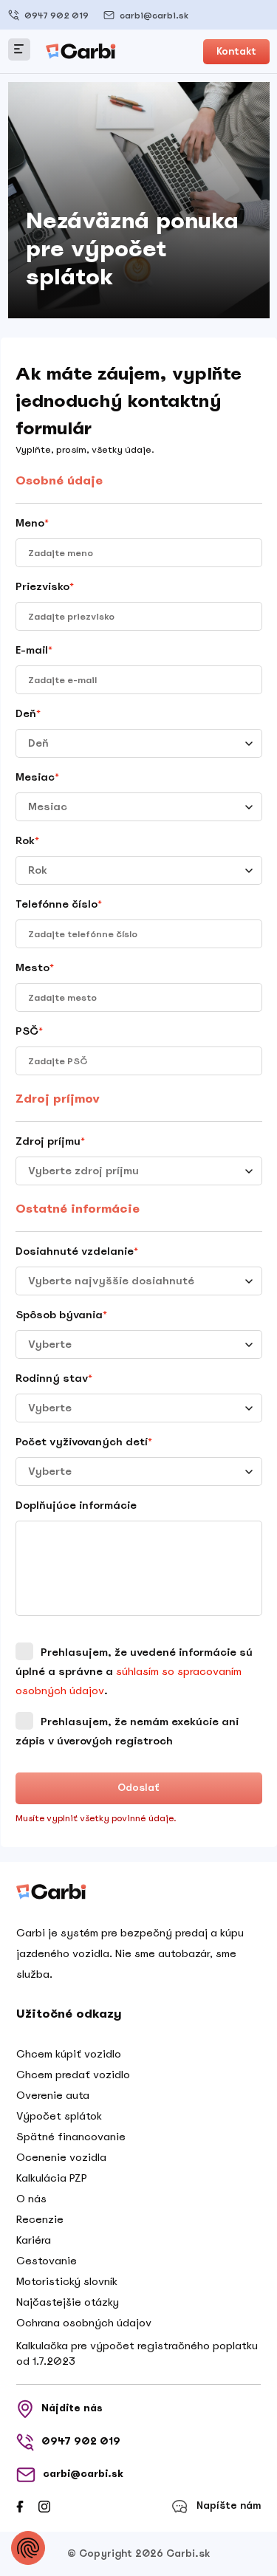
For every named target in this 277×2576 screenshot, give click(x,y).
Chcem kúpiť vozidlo (69, 2054)
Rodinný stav (54, 1378)
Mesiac (37, 777)
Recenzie (40, 2219)
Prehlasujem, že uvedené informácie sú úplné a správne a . (134, 1671)
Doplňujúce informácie (76, 1505)
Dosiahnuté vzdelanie (77, 1251)
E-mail (34, 650)
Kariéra (34, 2240)
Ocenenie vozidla (61, 2157)
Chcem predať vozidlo (73, 2075)
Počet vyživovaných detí (84, 1442)
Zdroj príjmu (50, 1141)
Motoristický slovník (67, 2281)
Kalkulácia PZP (52, 2178)
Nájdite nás (72, 2408)
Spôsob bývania (61, 1315)
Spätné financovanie (71, 2137)
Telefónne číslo (59, 904)
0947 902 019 (57, 16)
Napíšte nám (229, 2505)
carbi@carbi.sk (154, 16)
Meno (32, 523)
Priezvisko (45, 586)
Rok (27, 840)
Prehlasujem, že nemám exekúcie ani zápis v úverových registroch (127, 1731)
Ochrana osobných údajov (84, 2323)
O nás (31, 2199)
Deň (28, 713)
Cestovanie (47, 2261)
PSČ (29, 1031)
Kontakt (236, 51)
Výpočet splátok (59, 2116)
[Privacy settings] (28, 2548)
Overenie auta (53, 2095)
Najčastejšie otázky (68, 2302)
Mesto (35, 967)
